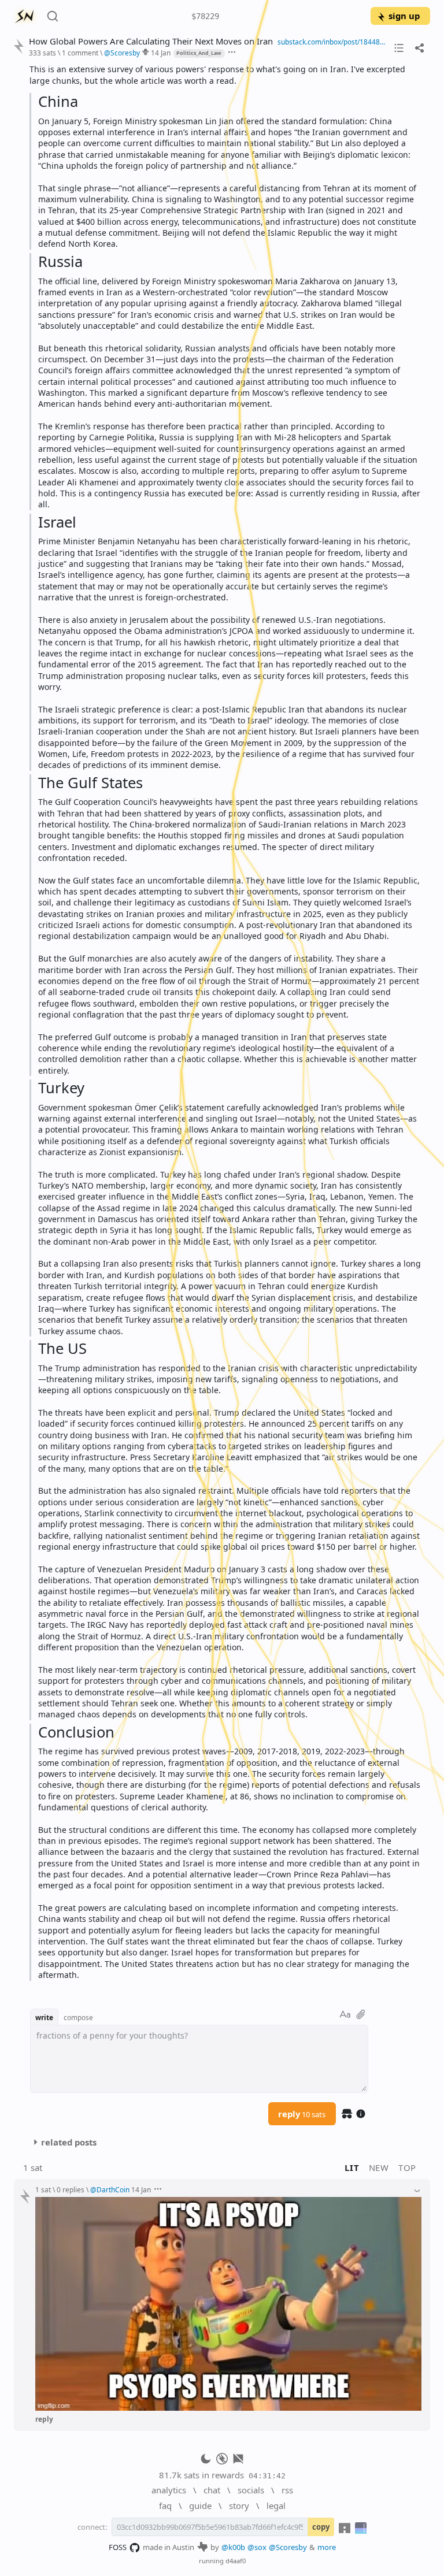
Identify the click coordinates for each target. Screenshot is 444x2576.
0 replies (71, 2189)
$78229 (205, 16)
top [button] (407, 2167)
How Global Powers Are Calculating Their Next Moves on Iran (151, 41)
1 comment (80, 53)
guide (200, 2506)
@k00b (233, 2547)
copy (321, 2527)
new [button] (379, 2167)
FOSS (118, 2547)
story (239, 2506)
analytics (169, 2490)
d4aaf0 (236, 2561)
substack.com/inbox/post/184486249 (333, 42)
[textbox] (225, 1022)
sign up (404, 16)
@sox (257, 2547)
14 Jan (161, 53)
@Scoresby (288, 2547)
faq (165, 2506)
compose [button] (78, 2017)
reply (302, 2114)
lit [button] (352, 2167)
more (327, 2547)
